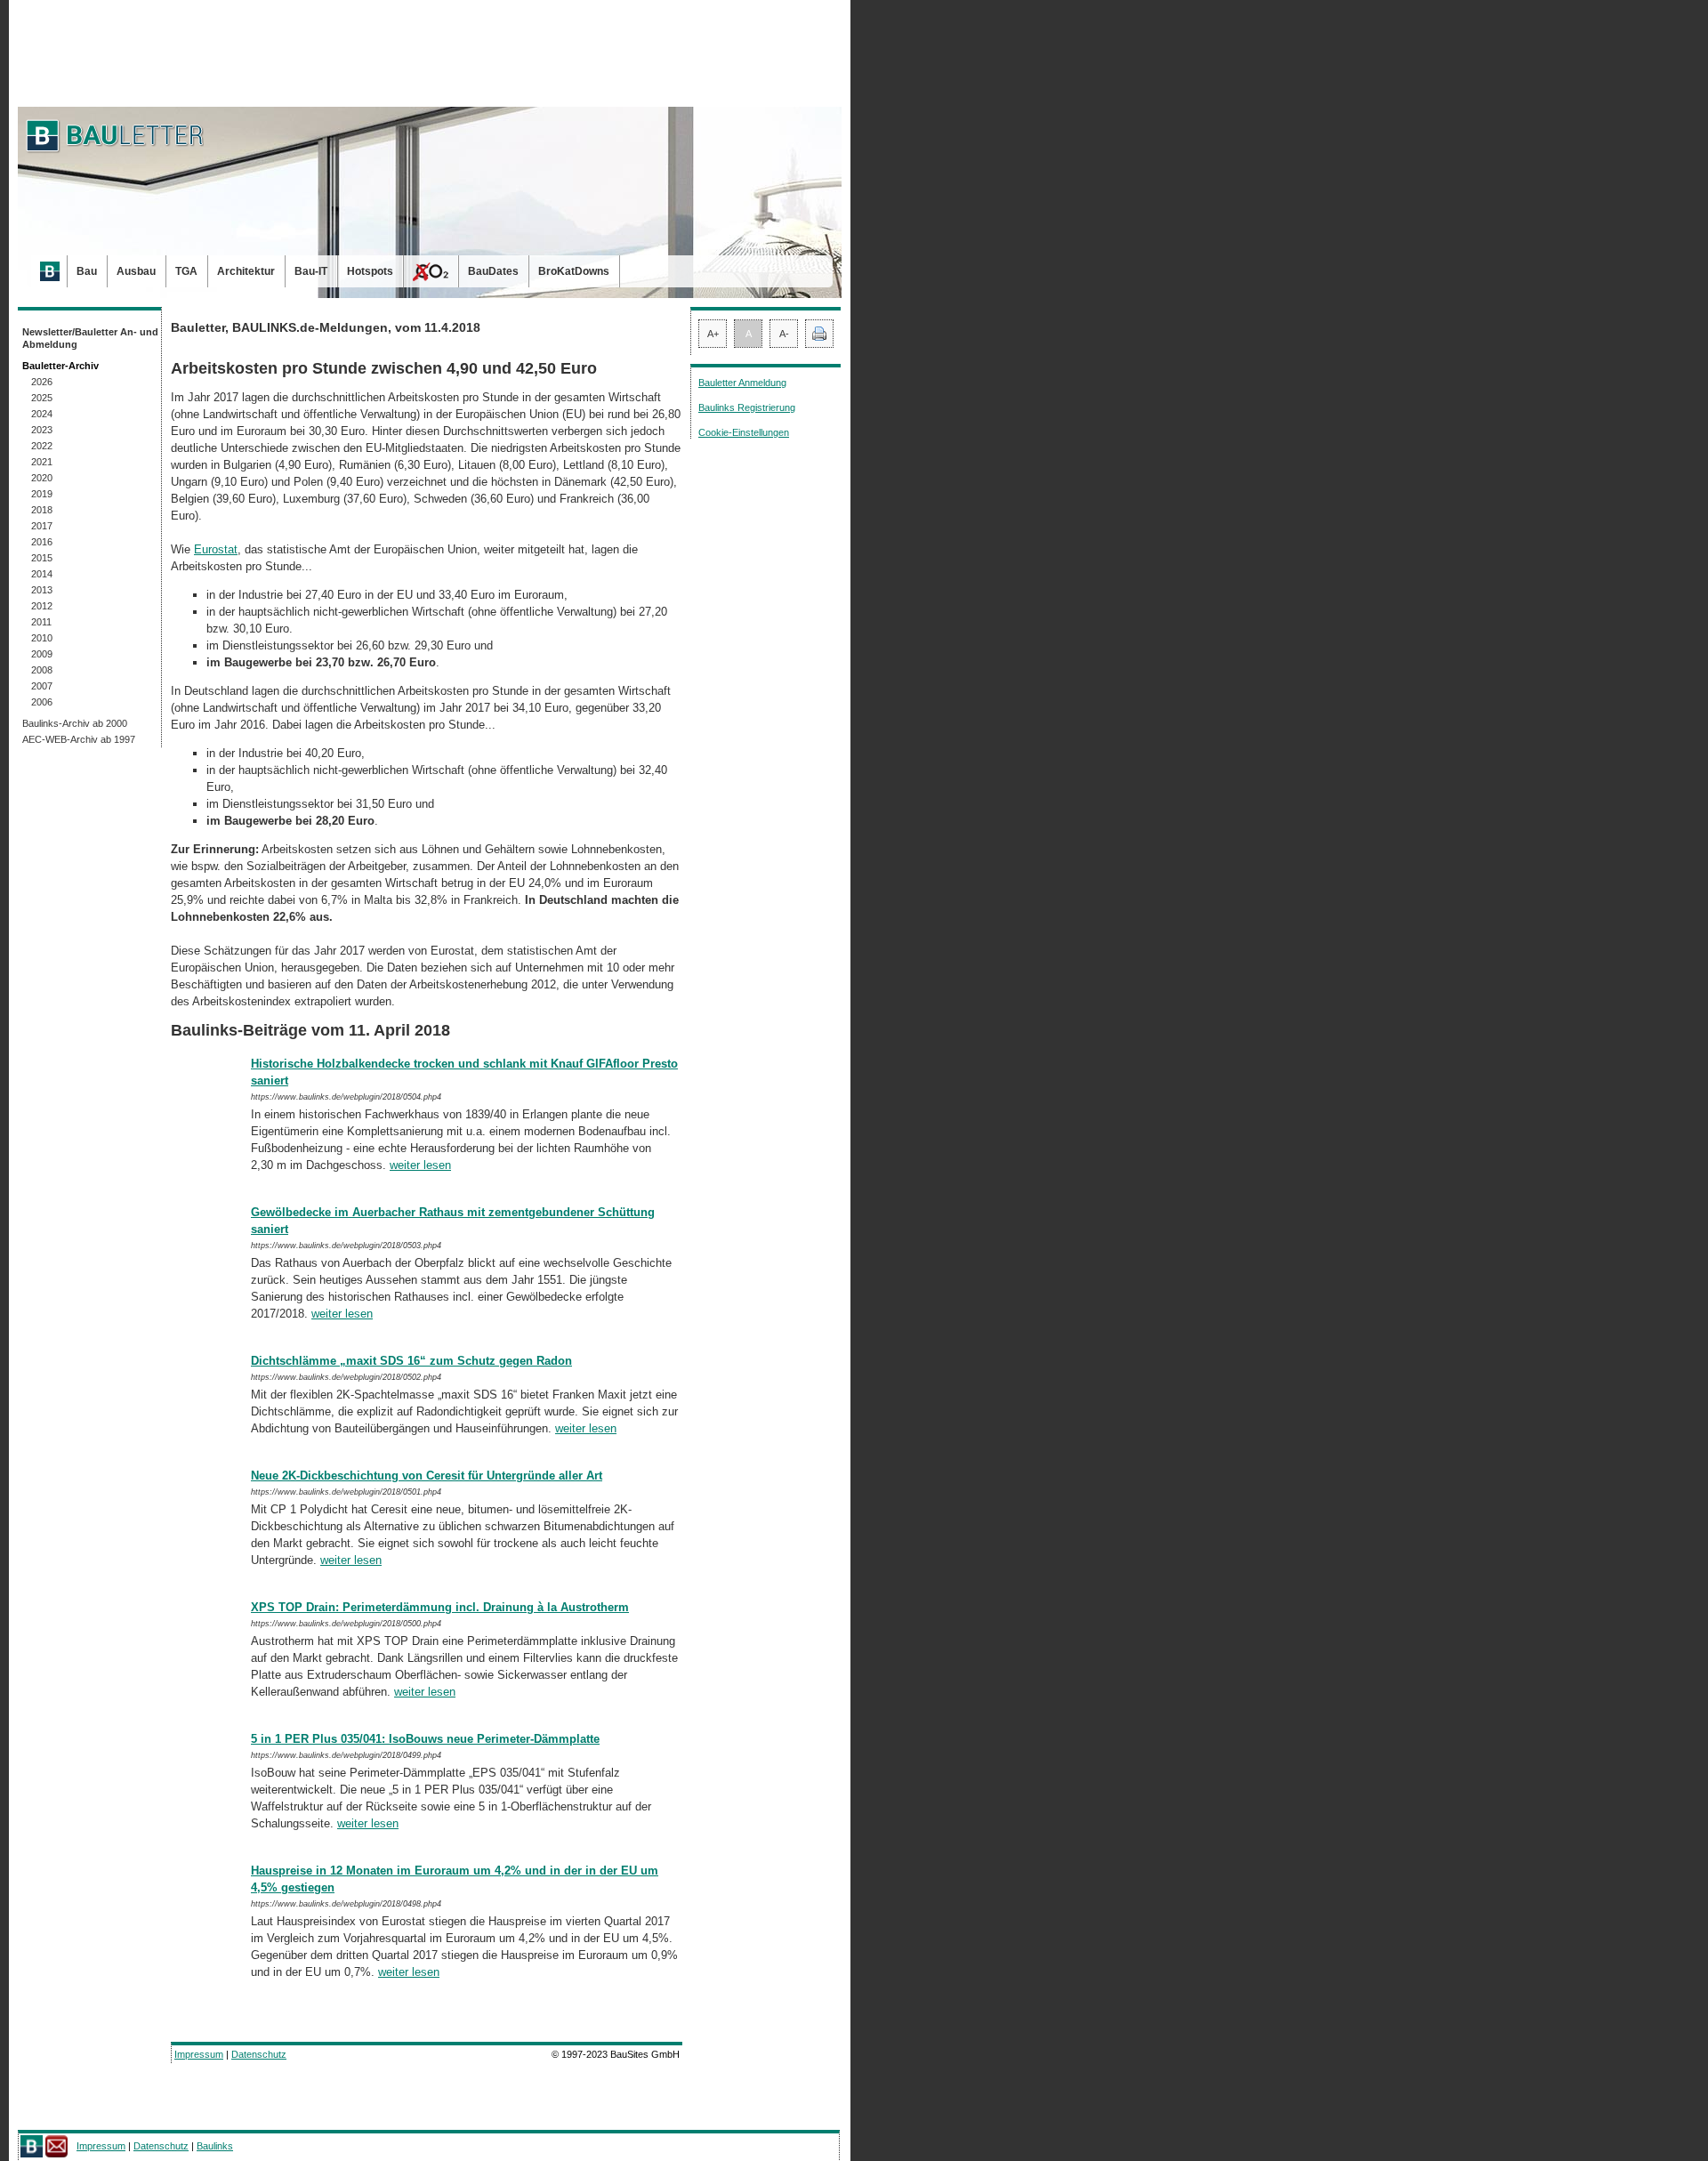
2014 (42, 574)
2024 (42, 414)
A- (784, 334)
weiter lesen (420, 1165)
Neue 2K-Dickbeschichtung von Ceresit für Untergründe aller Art (427, 1476)
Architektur (246, 271)
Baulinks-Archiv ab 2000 (75, 723)
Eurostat (216, 549)
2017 (42, 526)
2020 (42, 478)
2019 (42, 494)
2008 (42, 670)
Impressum (199, 2054)
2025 (42, 398)
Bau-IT (311, 271)
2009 (42, 654)
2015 (42, 558)
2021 (42, 462)
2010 (42, 638)
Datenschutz (259, 2054)
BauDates (493, 271)
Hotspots (370, 271)
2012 (42, 606)
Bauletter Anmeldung (742, 383)
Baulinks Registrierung (747, 407)
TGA (186, 271)
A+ (713, 334)
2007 (42, 686)
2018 (42, 510)
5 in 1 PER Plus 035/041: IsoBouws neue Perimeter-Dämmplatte (425, 1739)
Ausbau (136, 271)
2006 (42, 702)
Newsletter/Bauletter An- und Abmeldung (90, 338)
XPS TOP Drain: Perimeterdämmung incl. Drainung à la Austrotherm (440, 1607)
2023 (42, 430)
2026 (42, 382)
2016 (42, 542)
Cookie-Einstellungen (744, 432)
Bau (87, 271)
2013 (42, 590)
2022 (42, 446)
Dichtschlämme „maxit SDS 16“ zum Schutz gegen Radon (411, 1361)
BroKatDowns (574, 271)
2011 (41, 622)
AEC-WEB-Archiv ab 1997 (79, 739)
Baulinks (215, 2146)
